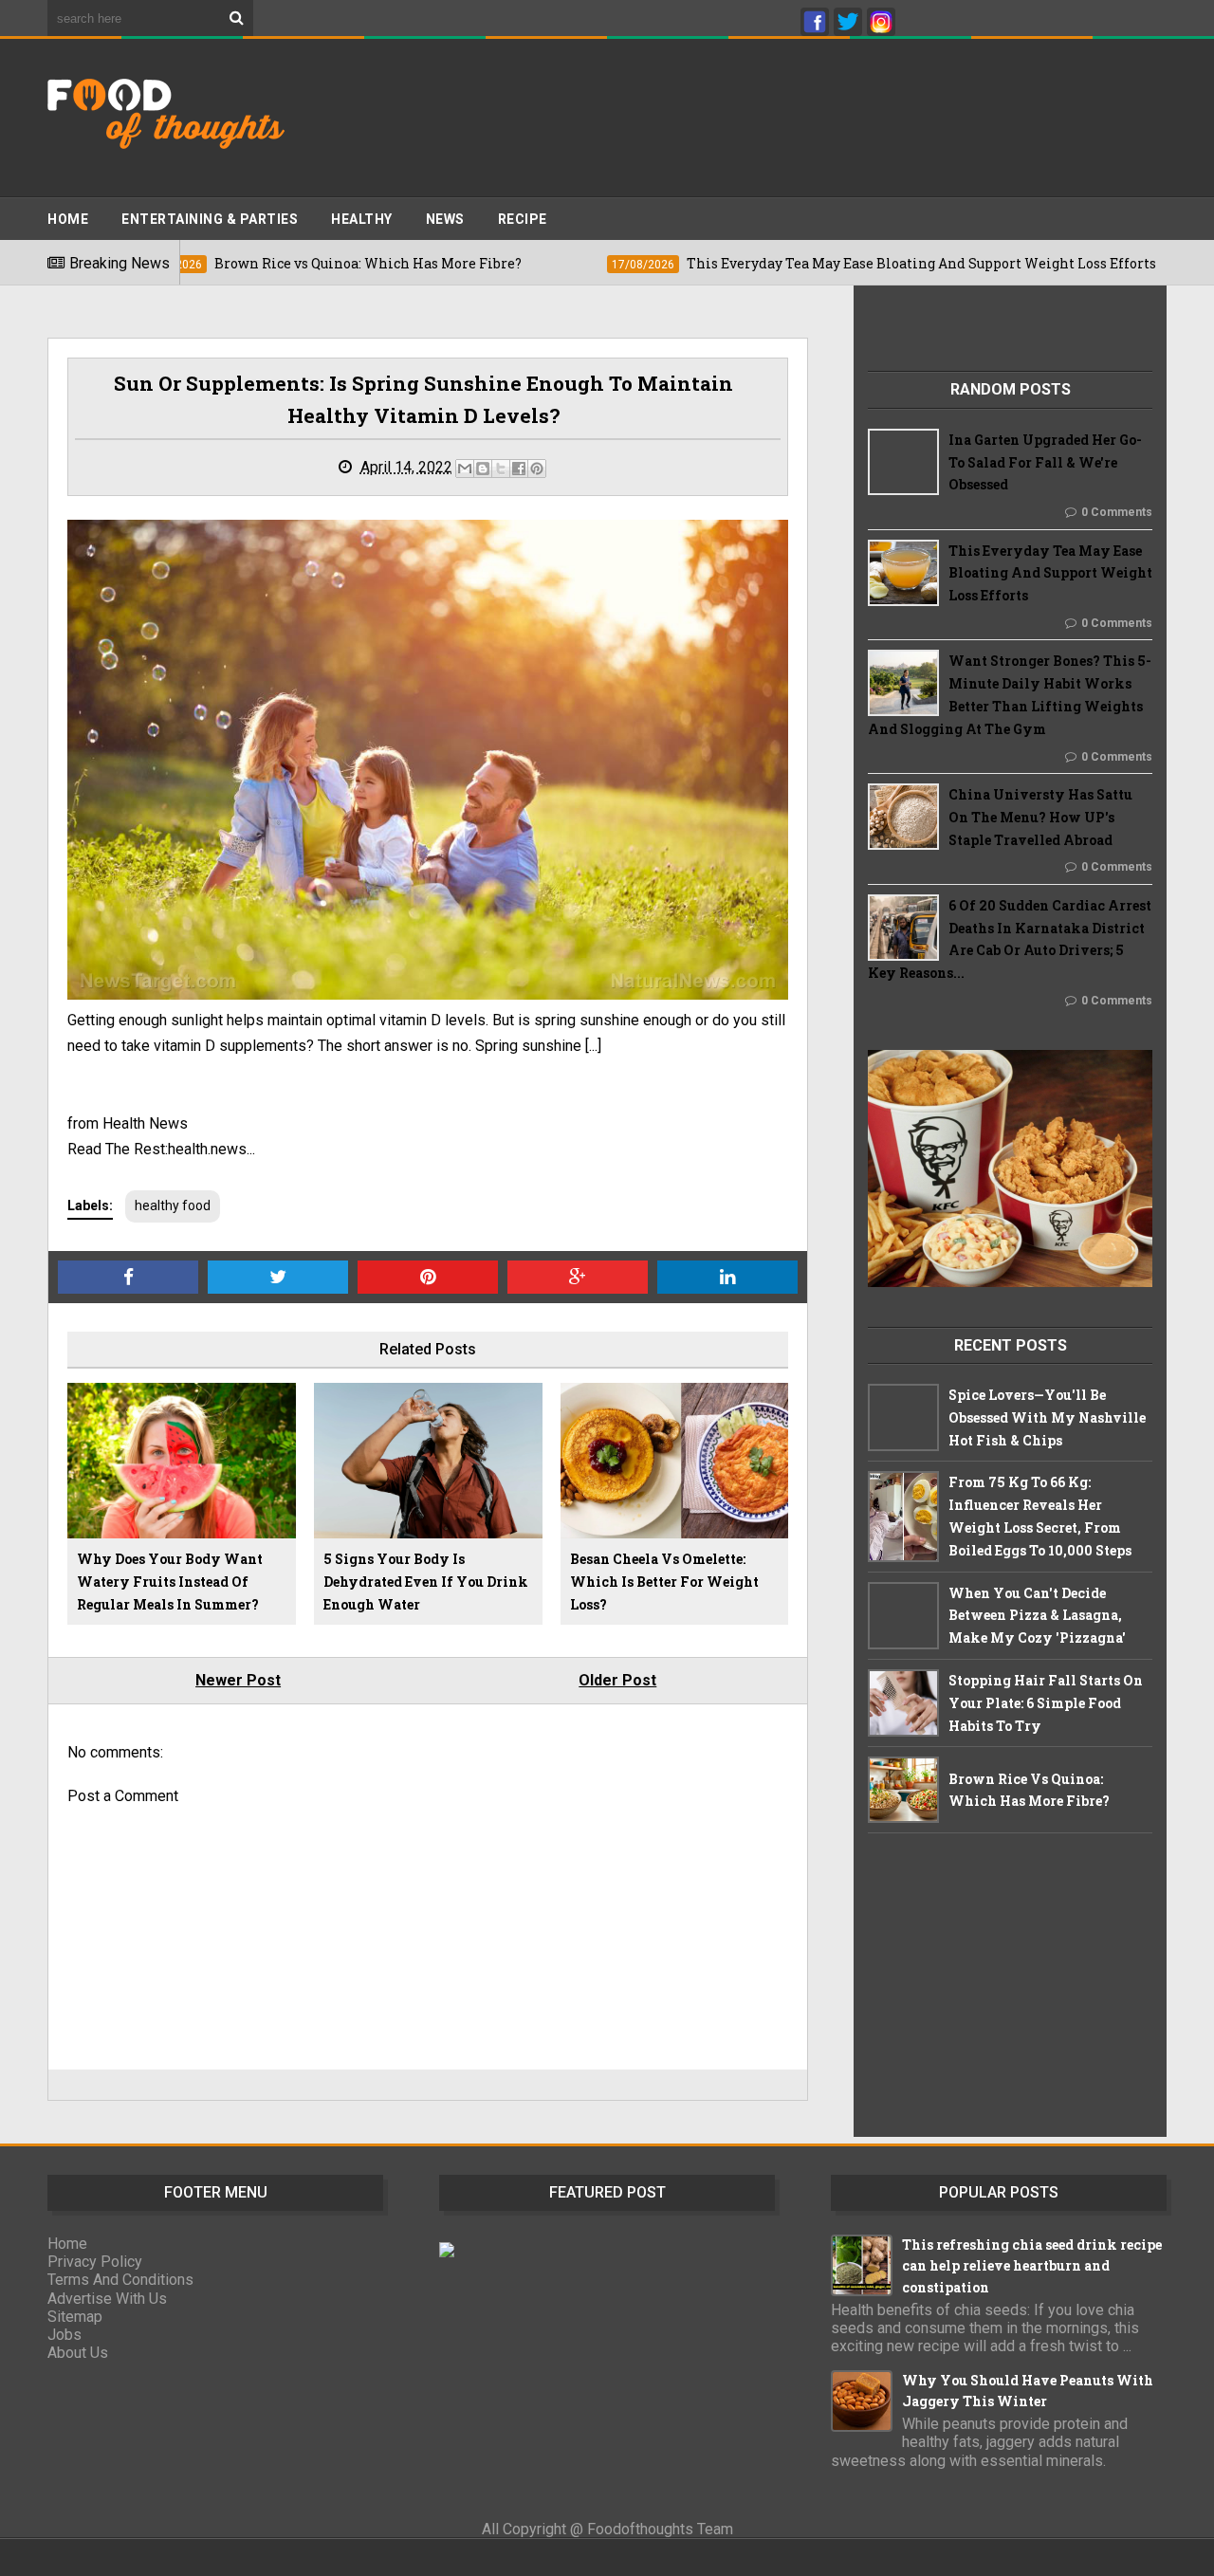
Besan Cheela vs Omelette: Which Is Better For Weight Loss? (664, 1582)
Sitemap (75, 2317)
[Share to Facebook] (519, 469)
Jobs (64, 2335)
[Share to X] (501, 469)
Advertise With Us (107, 2299)
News (445, 219)
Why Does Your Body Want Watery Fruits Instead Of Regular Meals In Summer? (170, 1582)
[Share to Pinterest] (537, 469)
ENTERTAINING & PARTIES (210, 219)
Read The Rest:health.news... (161, 1149)
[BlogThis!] (483, 469)
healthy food (173, 1205)
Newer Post (238, 1680)
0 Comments (1117, 512)
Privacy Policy (95, 2262)
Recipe (523, 219)
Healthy (362, 219)
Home (68, 219)
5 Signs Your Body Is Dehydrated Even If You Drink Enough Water (426, 1582)
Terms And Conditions (120, 2280)
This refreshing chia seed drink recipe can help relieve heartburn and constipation (1032, 2266)
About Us (78, 2353)
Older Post (617, 1680)
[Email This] (465, 469)
